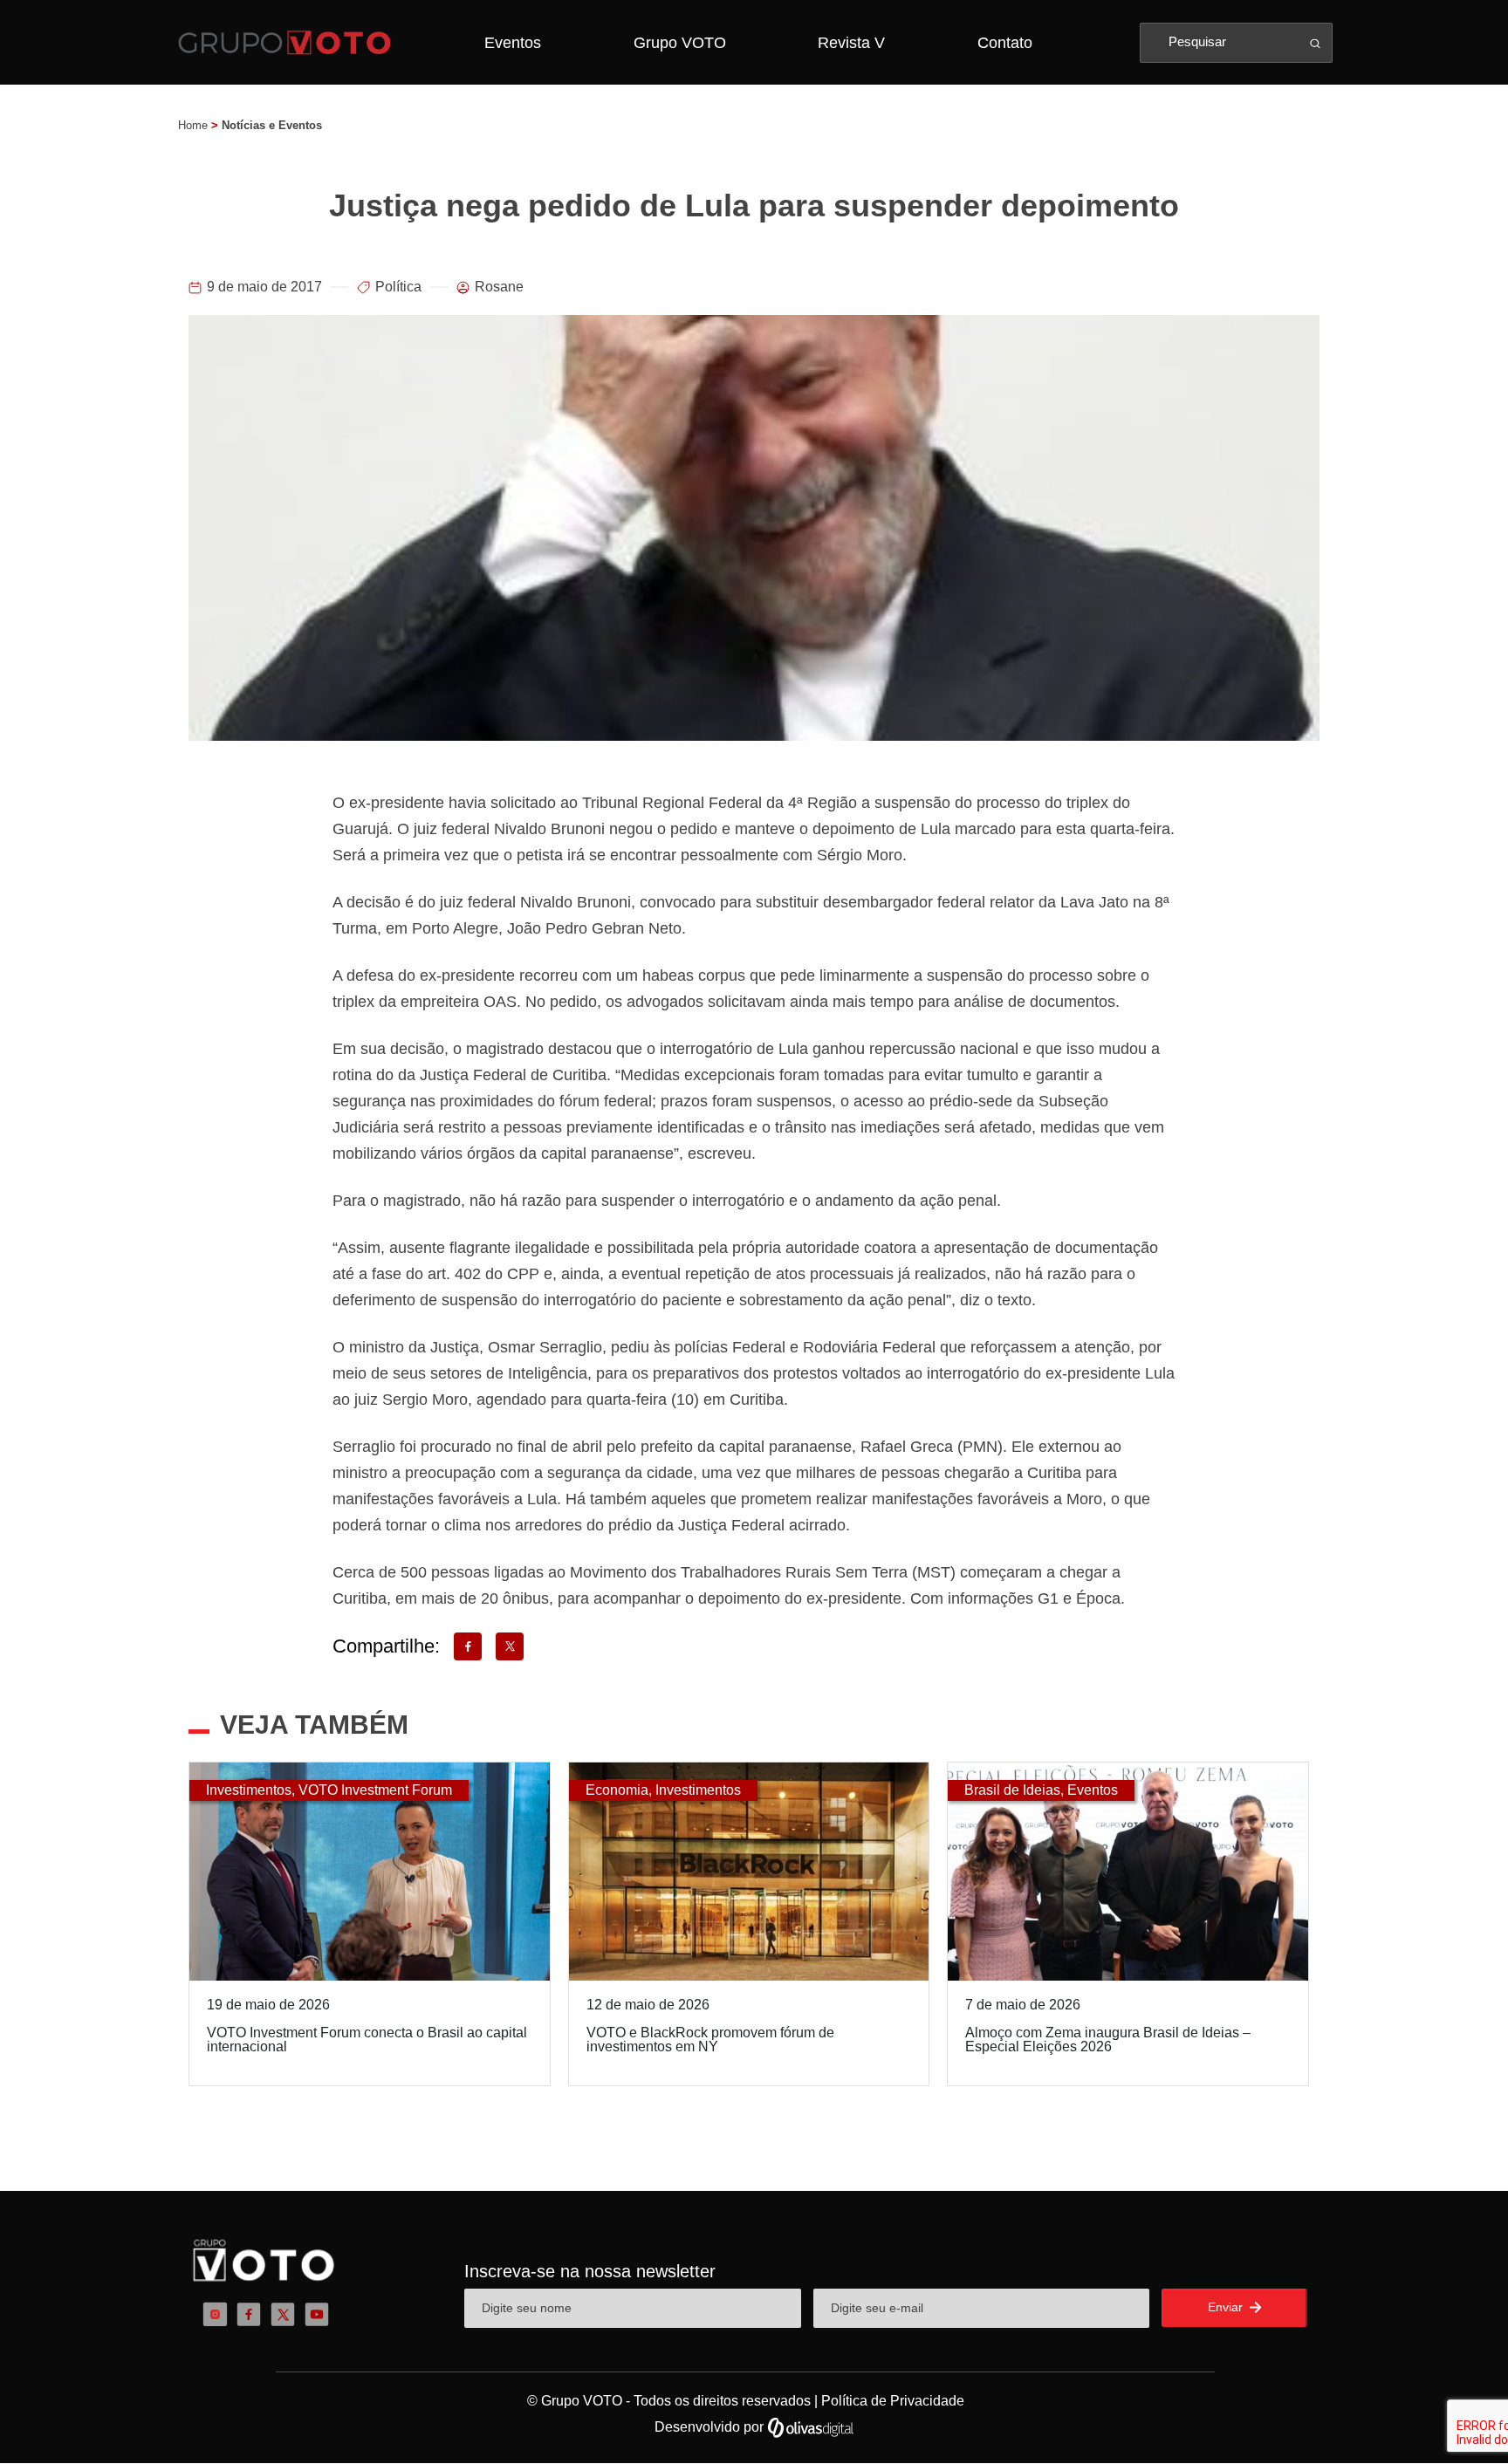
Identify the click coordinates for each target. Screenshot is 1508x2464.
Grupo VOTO (680, 43)
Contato (1005, 43)
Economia (617, 1790)
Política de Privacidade (893, 2401)
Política (398, 287)
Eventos (513, 43)
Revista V (851, 43)
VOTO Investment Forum (375, 1790)
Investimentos (249, 1790)
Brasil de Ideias (1012, 1790)
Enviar (1227, 2307)
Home (193, 125)
